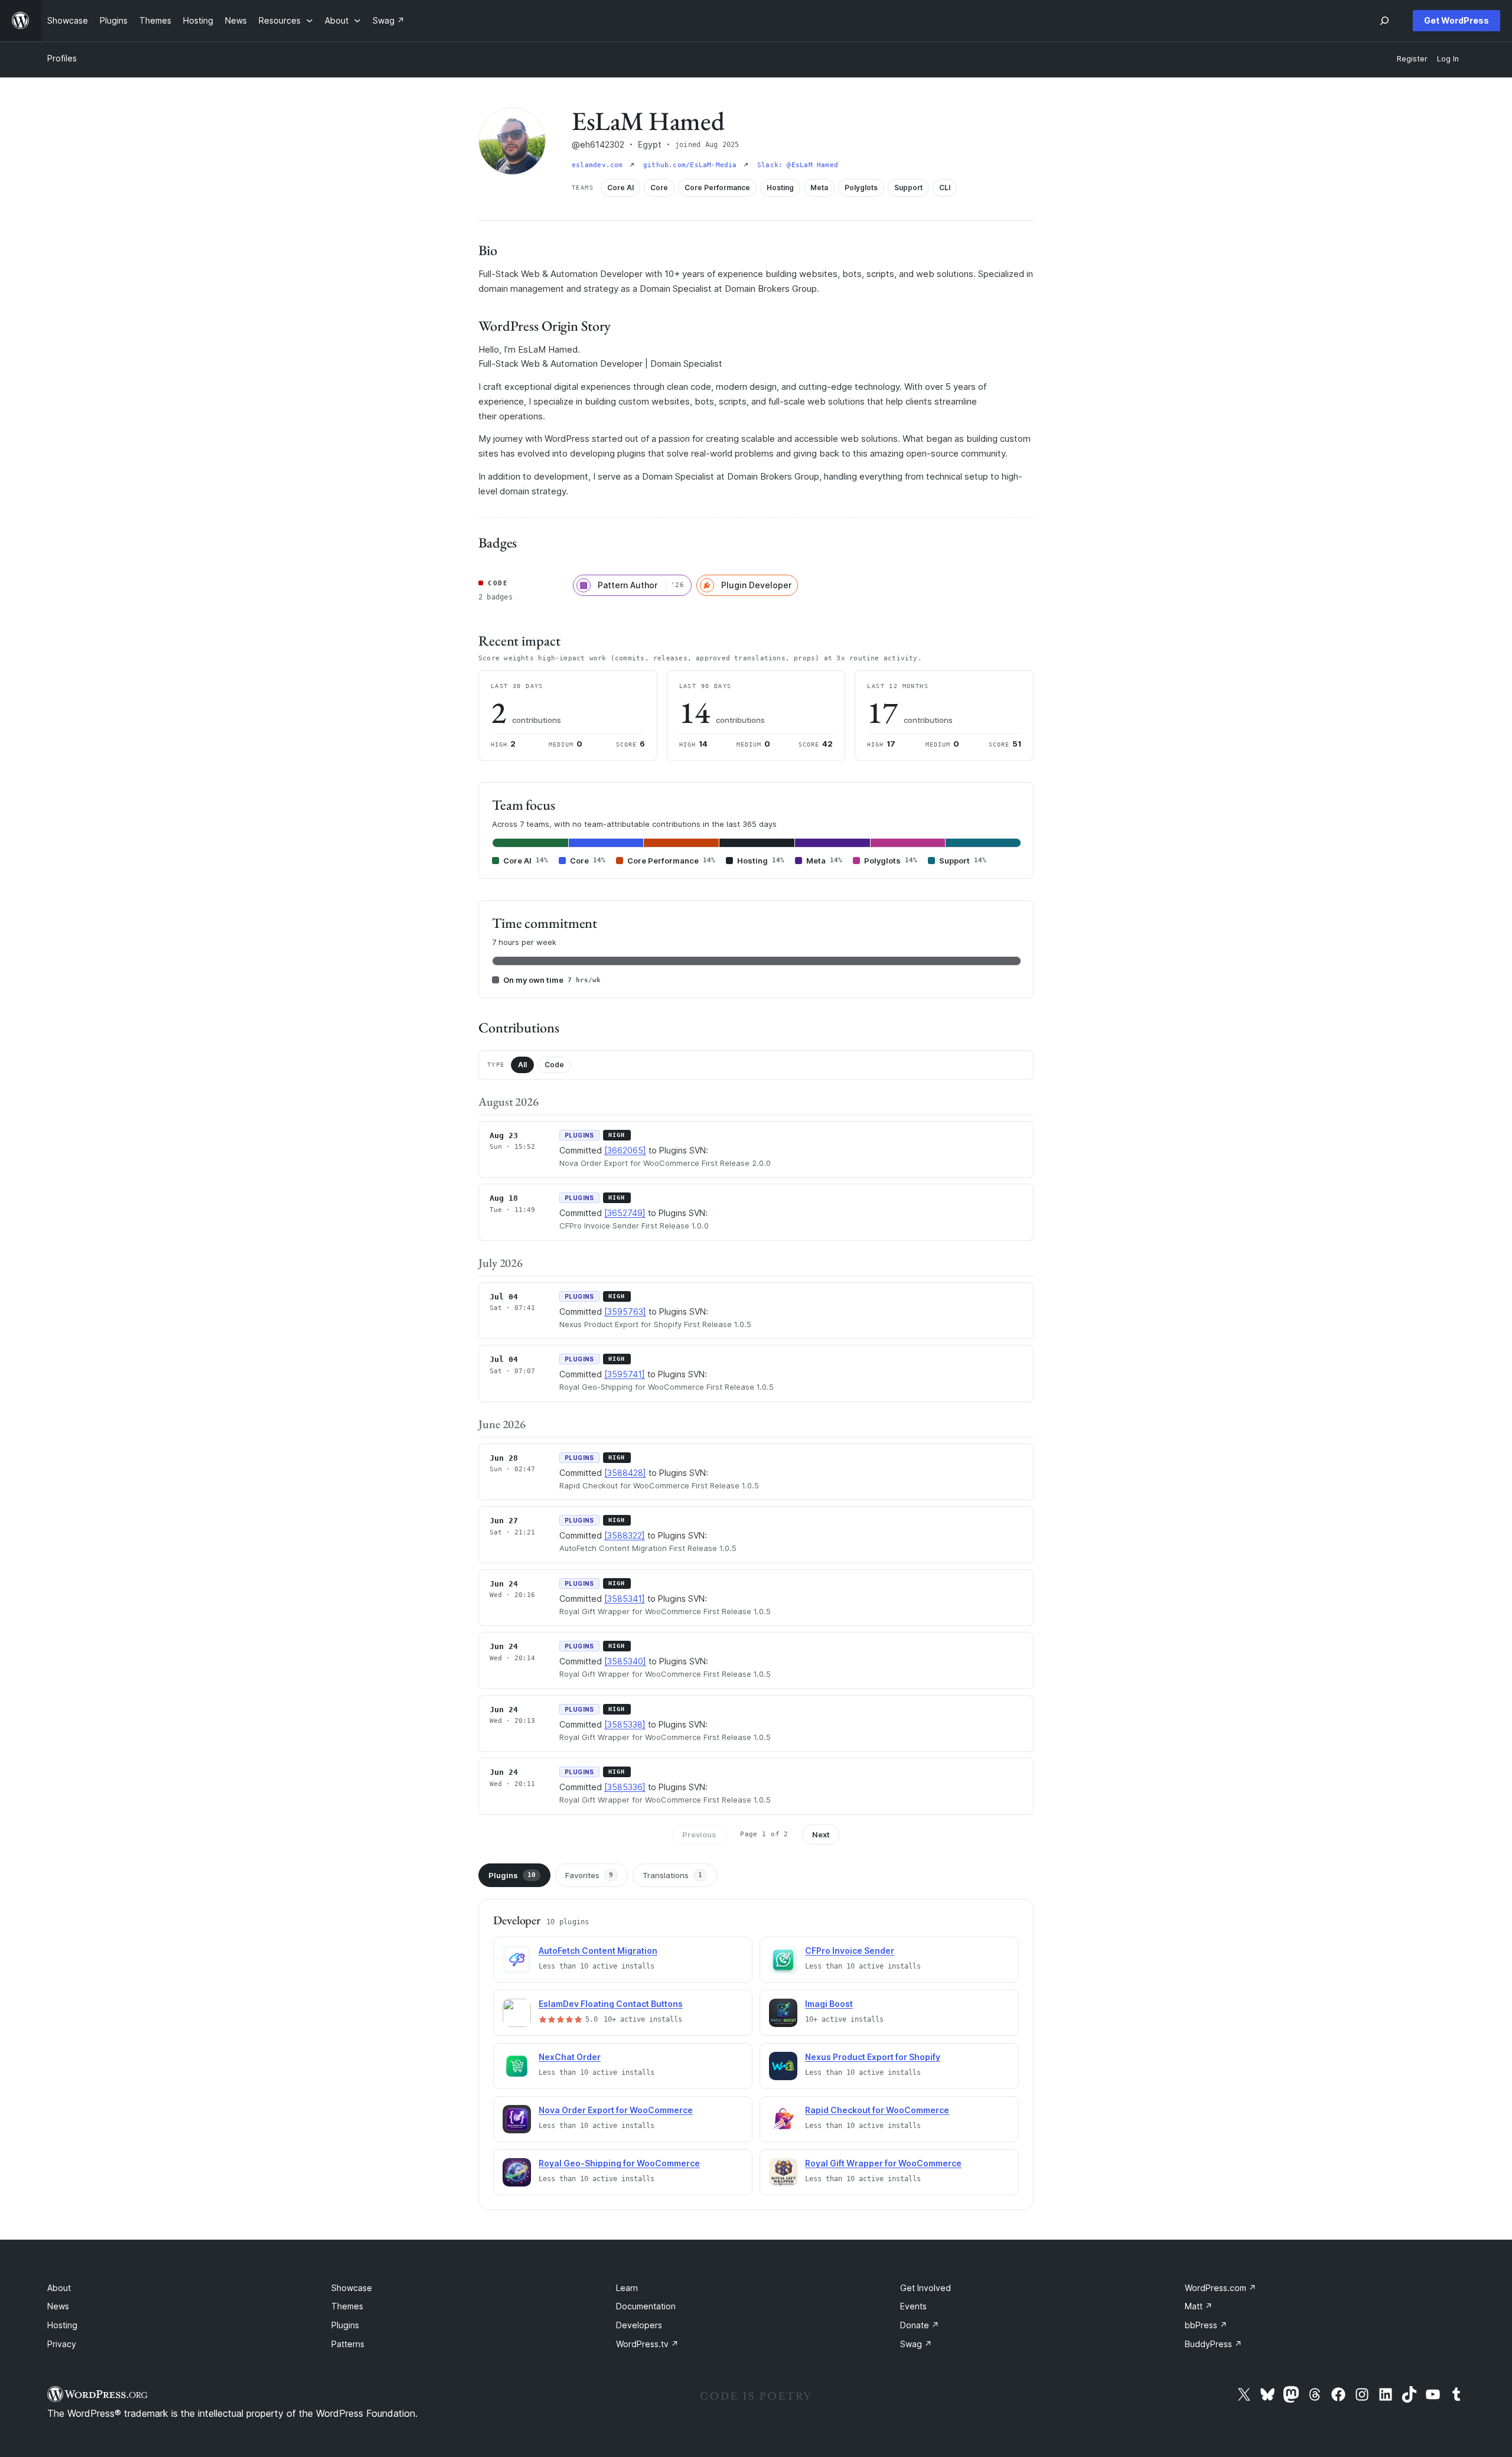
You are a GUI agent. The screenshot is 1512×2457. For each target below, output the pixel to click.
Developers (639, 2325)
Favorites (589, 1875)
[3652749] (625, 1213)
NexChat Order (570, 2057)
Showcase (352, 2288)
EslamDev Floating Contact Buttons (611, 2004)
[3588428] (625, 1473)
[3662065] (625, 1150)
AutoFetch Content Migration (598, 1951)
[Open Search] (1384, 21)
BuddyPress (1213, 2344)
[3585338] (625, 1724)
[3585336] (625, 1787)
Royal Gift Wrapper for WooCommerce (883, 2163)
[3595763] (625, 1311)
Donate (920, 2325)
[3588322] (625, 1535)
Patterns (348, 2344)
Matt (1199, 2306)
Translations (672, 1875)
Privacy (62, 2344)
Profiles (62, 58)
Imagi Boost (829, 2004)
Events (913, 2306)
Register (1412, 59)
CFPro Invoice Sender (850, 1951)
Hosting (62, 2325)
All (522, 1065)
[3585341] (625, 1599)
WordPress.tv (647, 2344)
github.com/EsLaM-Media (692, 165)
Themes (347, 2306)
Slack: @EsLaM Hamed (798, 165)
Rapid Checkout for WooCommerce (877, 2110)
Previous (699, 1834)
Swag (916, 2344)
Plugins (512, 1875)
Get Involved (926, 2288)
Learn (627, 2288)
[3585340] (625, 1661)
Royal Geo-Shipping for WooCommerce (619, 2163)
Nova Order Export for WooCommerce (616, 2110)
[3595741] (625, 1374)
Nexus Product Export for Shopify (873, 2057)
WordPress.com (1221, 2288)
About (59, 2288)
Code (554, 1065)
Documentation (646, 2306)
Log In (1448, 59)
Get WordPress (1456, 20)
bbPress (1206, 2325)
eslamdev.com (599, 165)
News (58, 2306)
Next (821, 1834)
